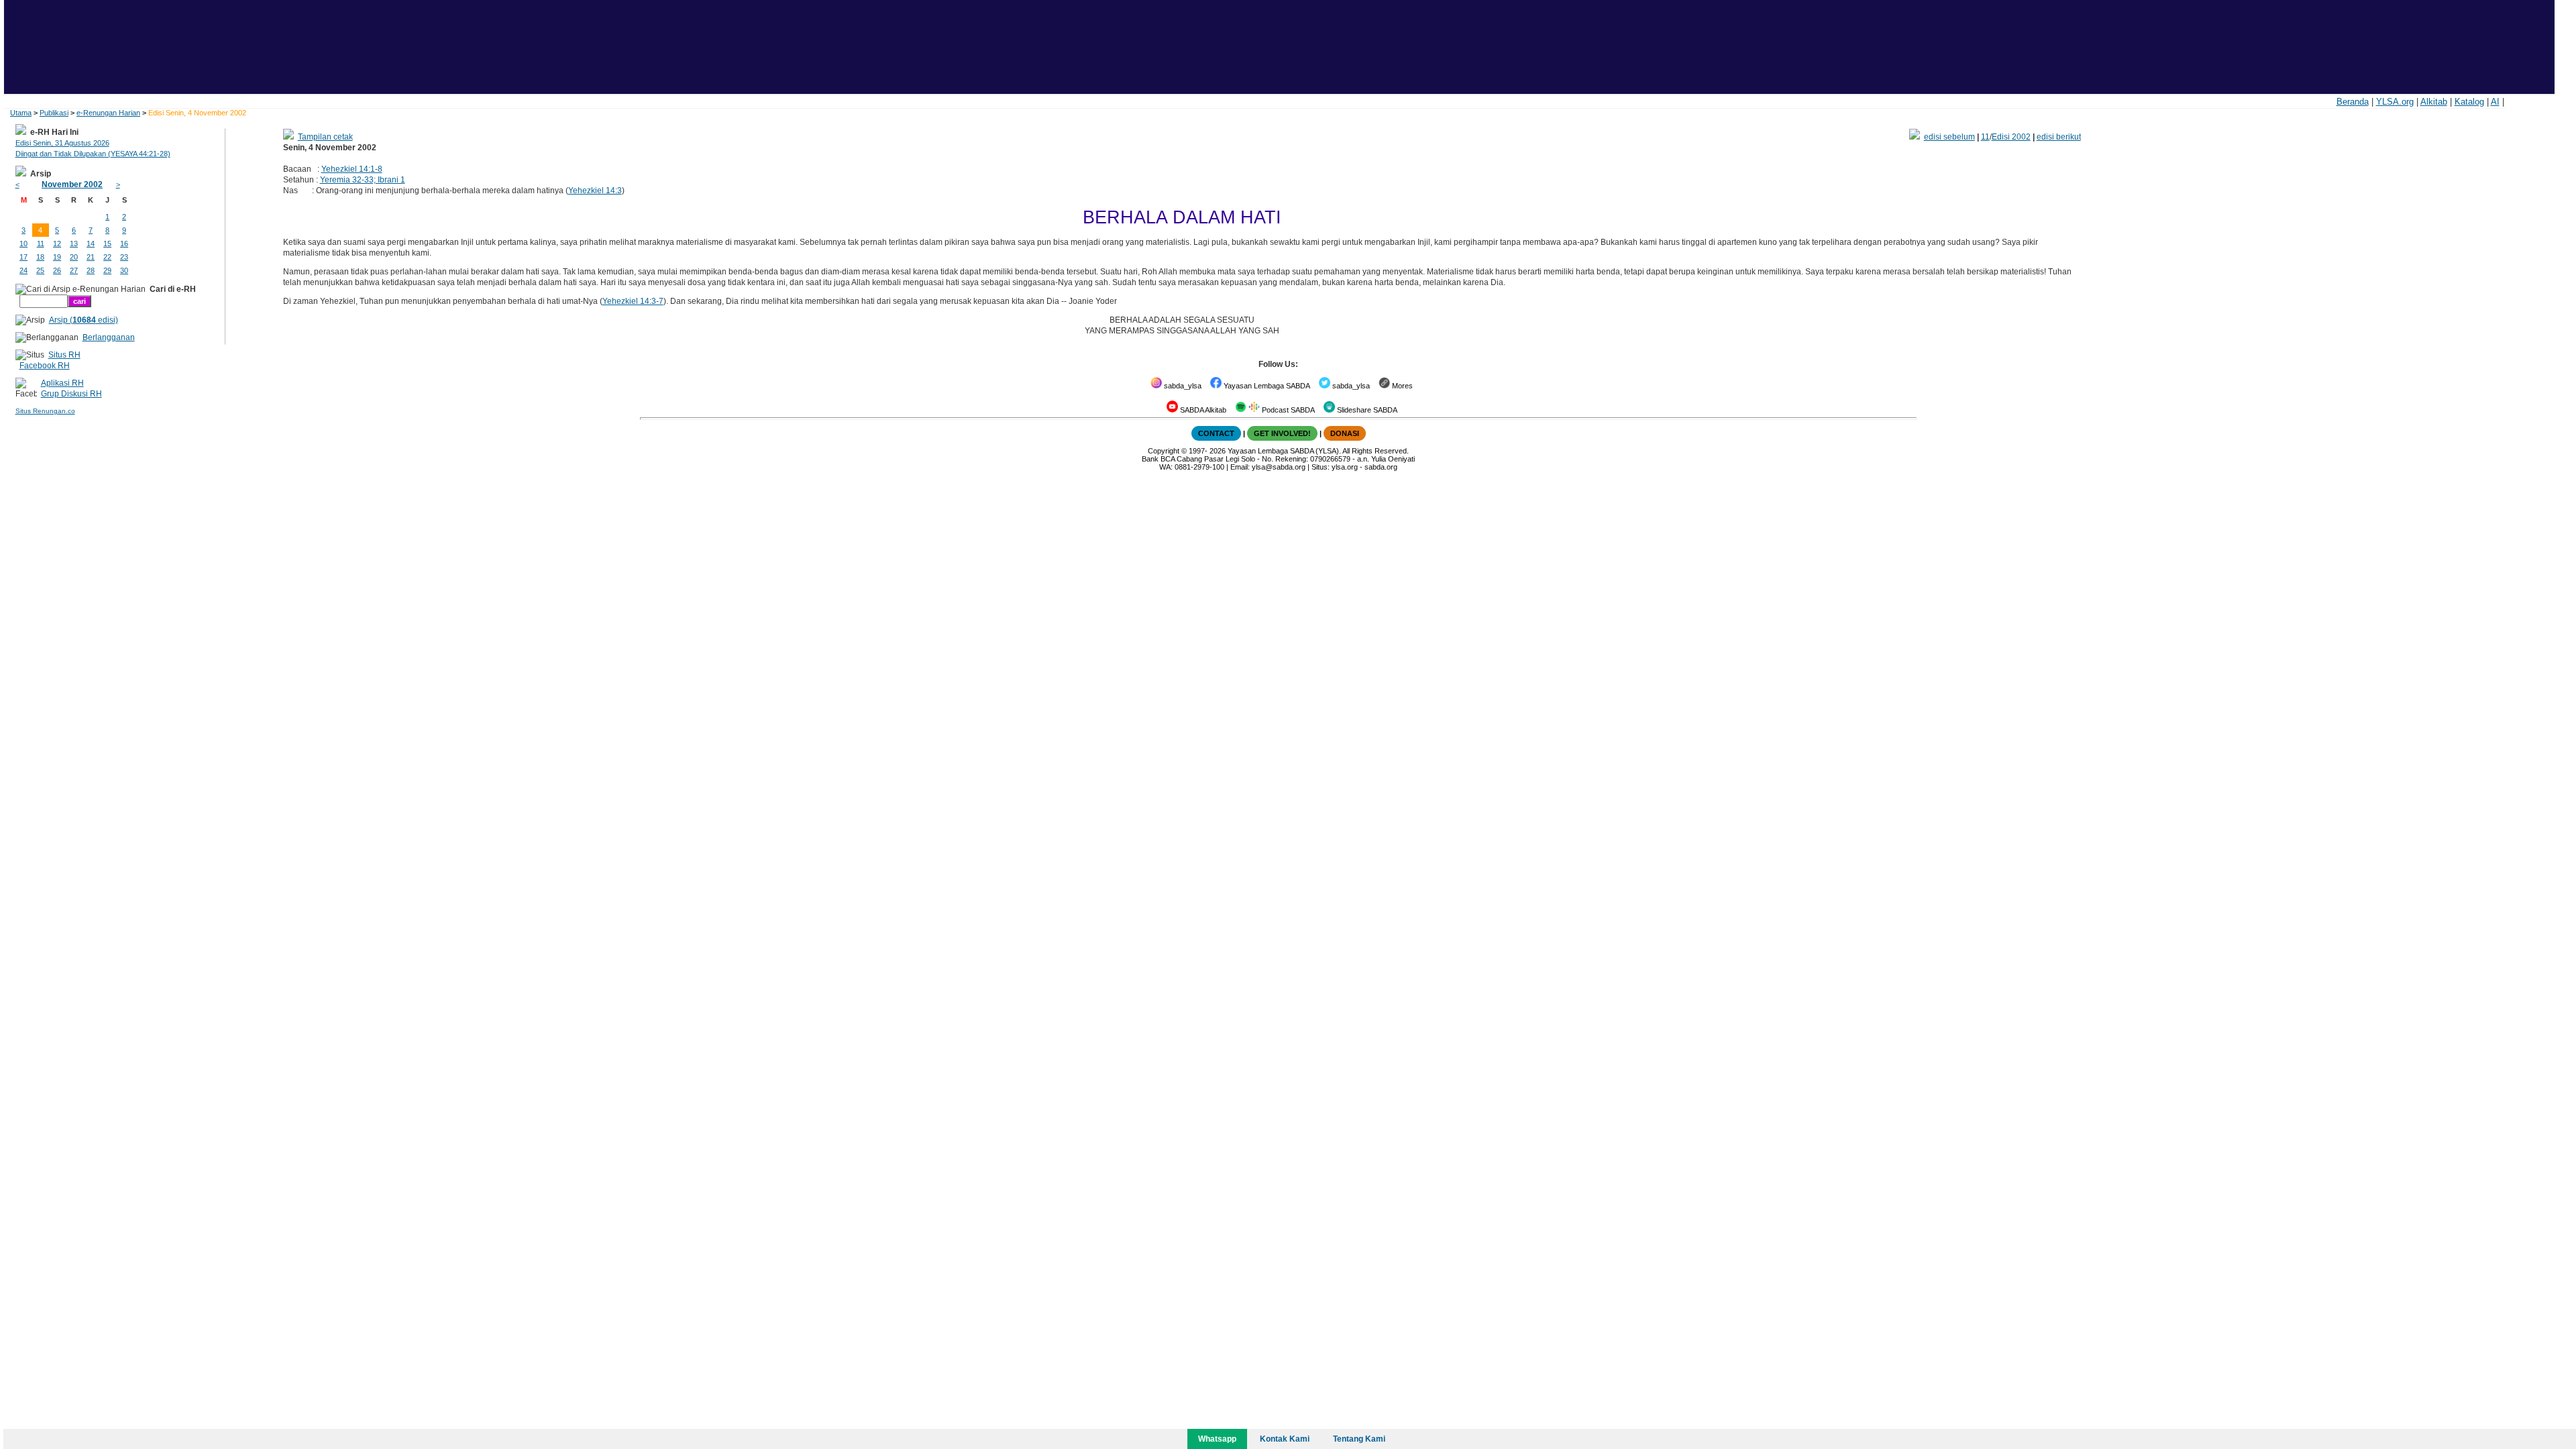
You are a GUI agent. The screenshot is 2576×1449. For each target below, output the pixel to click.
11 (1985, 137)
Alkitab (2434, 102)
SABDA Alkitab (1202, 410)
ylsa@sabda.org (1279, 467)
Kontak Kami (1285, 1439)
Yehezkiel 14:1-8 (352, 169)
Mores (1401, 386)
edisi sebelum (1949, 137)
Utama (21, 113)
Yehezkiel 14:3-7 (633, 301)
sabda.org (1381, 467)
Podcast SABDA (1287, 410)
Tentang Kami (1359, 1439)
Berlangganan (109, 337)
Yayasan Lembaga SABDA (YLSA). (1284, 451)
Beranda (2353, 102)
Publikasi (54, 113)
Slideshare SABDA (1366, 410)
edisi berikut (2059, 137)
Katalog (2469, 102)
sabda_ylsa (1182, 386)
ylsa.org (1345, 467)
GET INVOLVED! (1282, 433)
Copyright (1164, 451)
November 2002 (72, 184)
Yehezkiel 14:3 (595, 191)
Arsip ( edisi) (84, 320)
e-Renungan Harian (108, 113)
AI (2495, 102)
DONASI (1345, 433)
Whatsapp (1217, 1439)
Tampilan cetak (325, 137)
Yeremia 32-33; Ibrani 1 (363, 180)
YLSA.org (2395, 102)
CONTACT (1216, 433)
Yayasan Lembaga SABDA (1266, 386)
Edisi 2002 (2011, 137)
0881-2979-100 (1199, 467)
